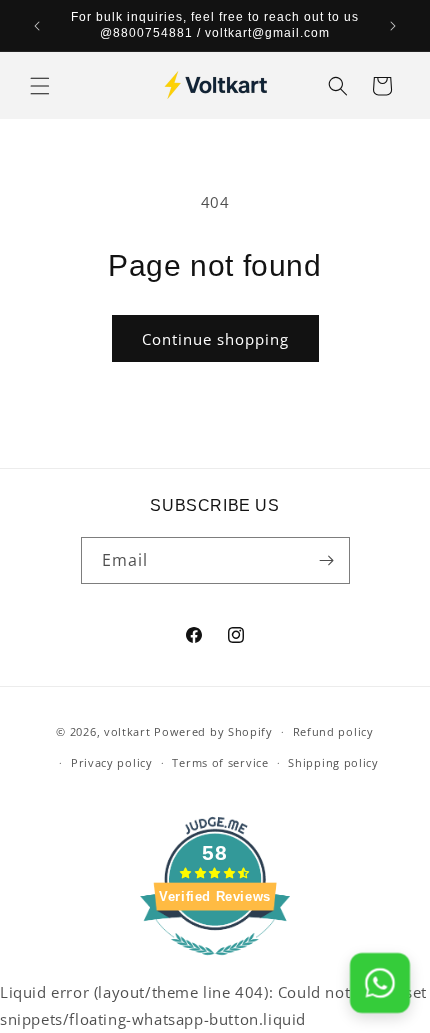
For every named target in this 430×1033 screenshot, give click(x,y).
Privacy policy (112, 762)
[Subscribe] (327, 560)
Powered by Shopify (213, 731)
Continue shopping (215, 339)
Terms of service (220, 762)
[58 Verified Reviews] (215, 965)
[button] (40, 86)
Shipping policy (333, 762)
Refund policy (333, 731)
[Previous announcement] (37, 26)
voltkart (127, 731)
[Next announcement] (393, 26)
